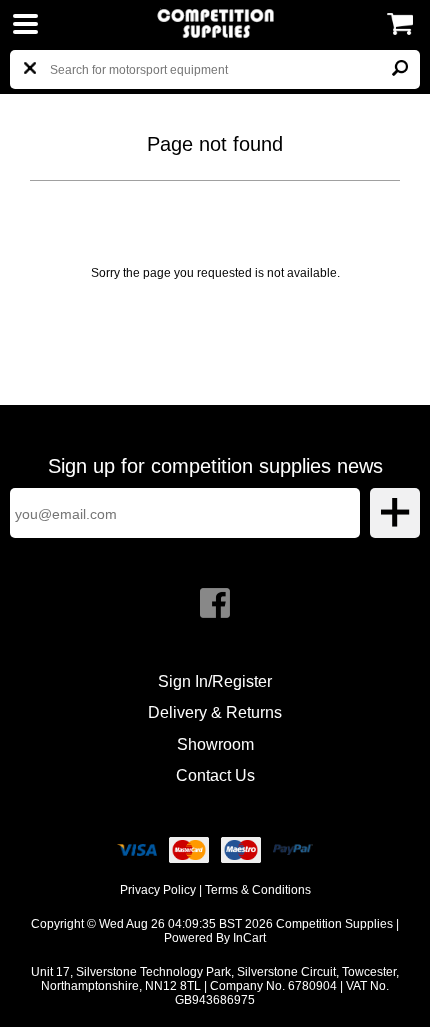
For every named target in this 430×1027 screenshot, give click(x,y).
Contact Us (215, 775)
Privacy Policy (158, 890)
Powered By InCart (215, 938)
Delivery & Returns (215, 712)
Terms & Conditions (258, 890)
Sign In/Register (215, 681)
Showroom (215, 744)
